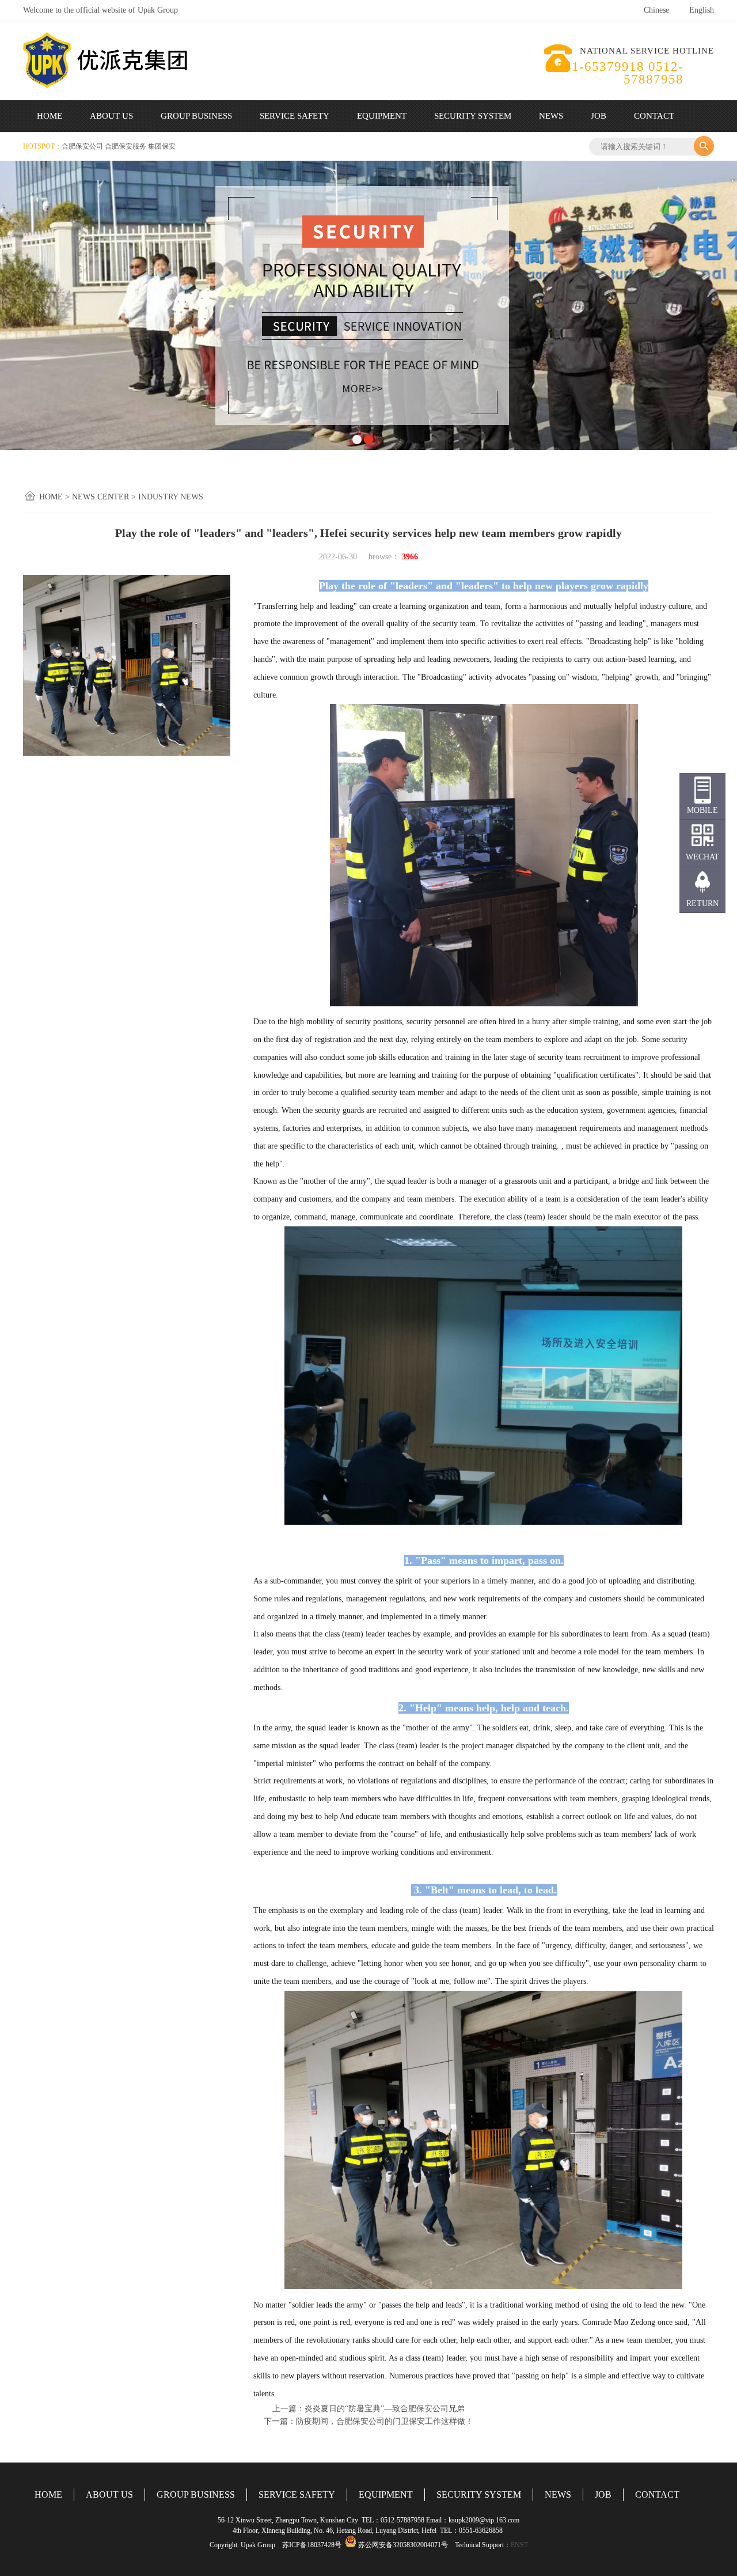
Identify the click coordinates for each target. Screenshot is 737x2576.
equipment (382, 116)
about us (111, 116)
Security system (473, 116)
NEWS (558, 2494)
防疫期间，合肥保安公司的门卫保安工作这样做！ (385, 2421)
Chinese (656, 10)
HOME (48, 2494)
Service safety (295, 116)
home (50, 116)
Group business (196, 116)
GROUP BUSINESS (196, 2494)
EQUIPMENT (386, 2494)
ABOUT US (109, 2494)
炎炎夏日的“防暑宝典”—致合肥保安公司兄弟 (385, 2409)
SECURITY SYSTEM (479, 2494)
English (702, 10)
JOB (603, 2494)
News (551, 116)
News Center (100, 497)
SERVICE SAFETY (297, 2494)
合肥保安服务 (126, 146)
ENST (519, 2545)
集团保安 (162, 146)
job (599, 116)
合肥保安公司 (83, 146)
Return (702, 904)
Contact (654, 116)
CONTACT (657, 2494)
